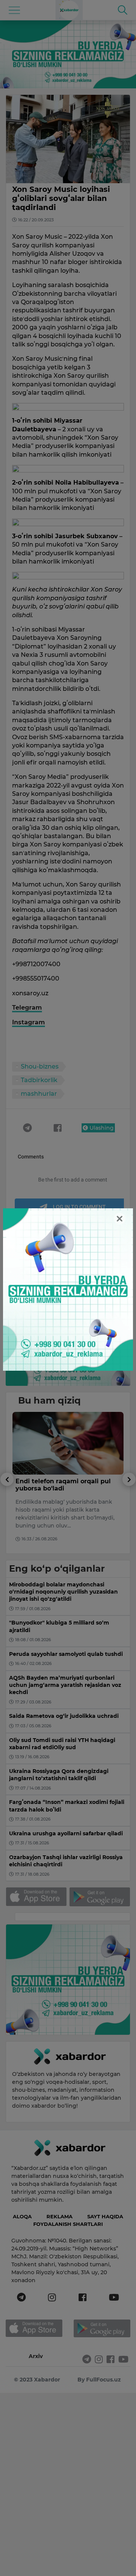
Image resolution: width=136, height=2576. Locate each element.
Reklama (59, 2216)
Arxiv (36, 2356)
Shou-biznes (40, 1066)
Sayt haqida (105, 2216)
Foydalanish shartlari (68, 2224)
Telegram (27, 1008)
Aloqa (22, 2216)
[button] (7, 1513)
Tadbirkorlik (39, 1080)
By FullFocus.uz (99, 2380)
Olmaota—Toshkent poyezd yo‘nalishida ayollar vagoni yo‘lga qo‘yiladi (59, 1488)
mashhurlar (39, 1094)
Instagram (29, 1022)
